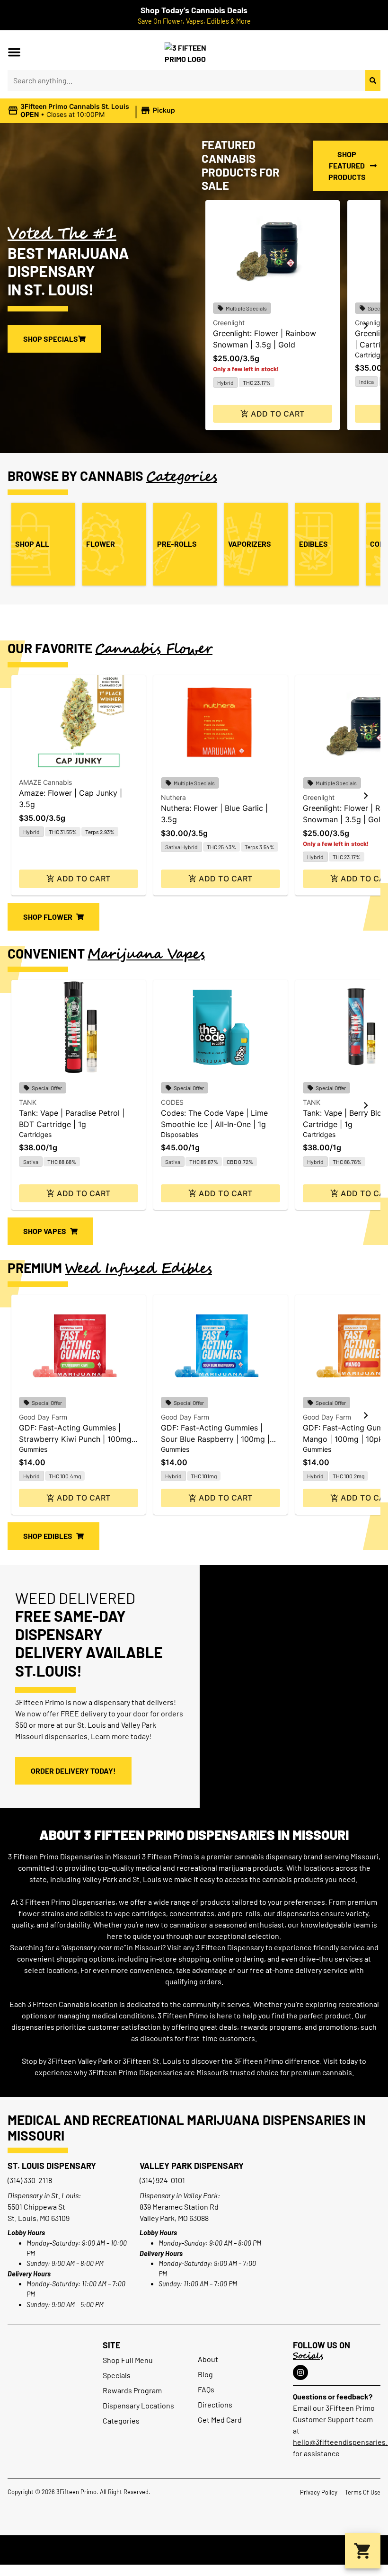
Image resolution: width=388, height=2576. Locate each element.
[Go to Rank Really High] (194, 2550)
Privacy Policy (319, 2492)
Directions (215, 2404)
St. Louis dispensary (52, 2166)
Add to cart (278, 414)
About (208, 2359)
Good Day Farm (43, 1417)
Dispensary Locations (138, 2405)
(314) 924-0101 (162, 2180)
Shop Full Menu (128, 2360)
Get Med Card (220, 2420)
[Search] (373, 80)
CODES (172, 1102)
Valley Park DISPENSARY (192, 2166)
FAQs (206, 2389)
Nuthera (173, 797)
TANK (28, 1102)
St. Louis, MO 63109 (39, 2218)
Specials (117, 2375)
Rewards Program (132, 2390)
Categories (121, 2421)
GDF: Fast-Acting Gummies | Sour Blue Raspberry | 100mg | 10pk (215, 1439)
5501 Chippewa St (36, 2207)
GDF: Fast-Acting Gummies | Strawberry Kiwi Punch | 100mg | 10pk (78, 1439)
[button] (14, 52)
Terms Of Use (363, 2492)
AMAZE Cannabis (45, 782)
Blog (205, 2374)
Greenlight (229, 323)
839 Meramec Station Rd (179, 2207)
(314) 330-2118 (30, 2180)
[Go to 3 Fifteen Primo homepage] (194, 52)
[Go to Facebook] (300, 2372)
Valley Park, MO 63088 (174, 2218)
